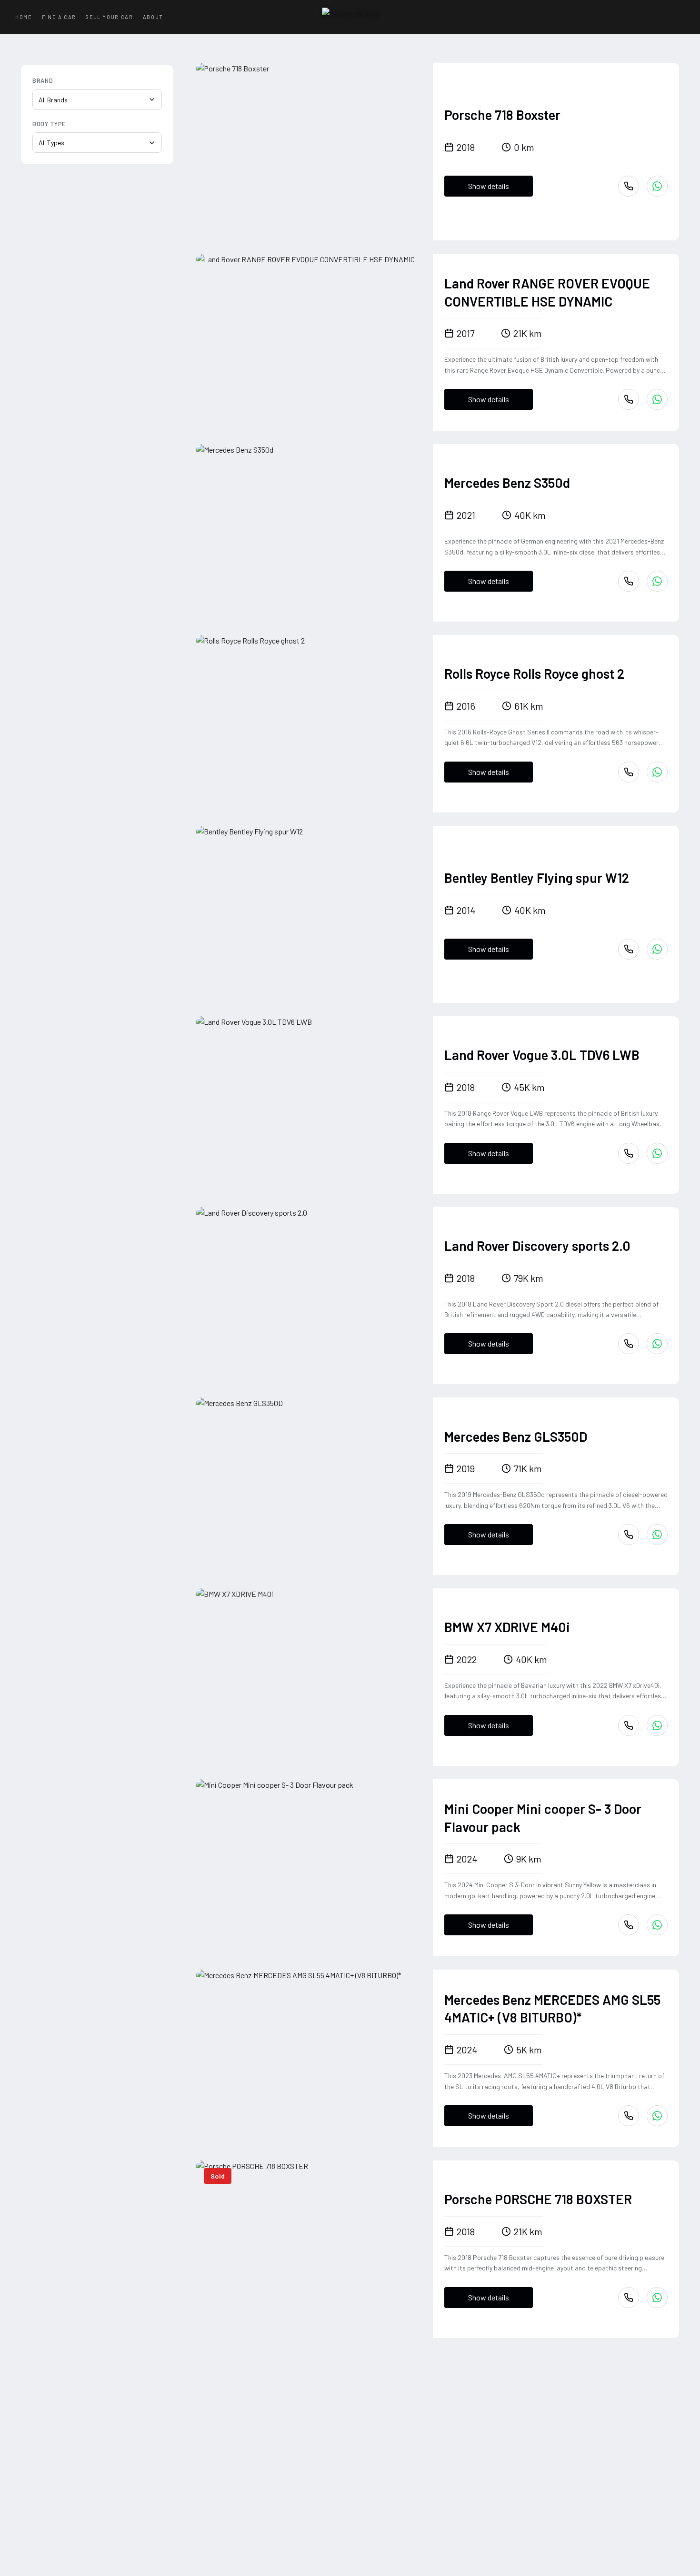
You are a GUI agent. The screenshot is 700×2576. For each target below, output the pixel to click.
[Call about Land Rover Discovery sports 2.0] (629, 1344)
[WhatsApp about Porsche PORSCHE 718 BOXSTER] (657, 2298)
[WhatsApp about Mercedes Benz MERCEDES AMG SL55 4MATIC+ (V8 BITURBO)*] (657, 2116)
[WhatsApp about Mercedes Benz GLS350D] (657, 1535)
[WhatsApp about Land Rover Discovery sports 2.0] (657, 1344)
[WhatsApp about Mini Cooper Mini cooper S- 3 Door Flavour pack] (657, 1925)
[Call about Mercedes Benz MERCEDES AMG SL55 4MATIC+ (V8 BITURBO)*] (629, 2116)
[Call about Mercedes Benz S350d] (629, 581)
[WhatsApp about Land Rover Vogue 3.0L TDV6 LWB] (657, 1153)
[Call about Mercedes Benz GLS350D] (629, 1535)
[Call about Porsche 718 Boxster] (629, 186)
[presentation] (315, 152)
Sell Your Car (109, 17)
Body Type (49, 124)
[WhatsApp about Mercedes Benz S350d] (657, 581)
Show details (489, 186)
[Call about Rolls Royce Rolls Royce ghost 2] (629, 772)
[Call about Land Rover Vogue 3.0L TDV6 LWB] (629, 1153)
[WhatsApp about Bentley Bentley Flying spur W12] (657, 949)
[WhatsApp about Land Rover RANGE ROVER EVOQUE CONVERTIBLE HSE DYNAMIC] (657, 399)
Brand (43, 80)
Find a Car (59, 17)
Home (24, 17)
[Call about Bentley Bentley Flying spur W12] (629, 949)
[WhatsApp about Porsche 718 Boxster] (657, 186)
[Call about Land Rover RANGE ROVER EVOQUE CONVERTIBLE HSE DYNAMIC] (629, 399)
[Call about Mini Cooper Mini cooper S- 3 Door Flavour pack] (629, 1925)
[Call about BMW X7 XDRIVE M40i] (629, 1725)
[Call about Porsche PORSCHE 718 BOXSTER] (629, 2298)
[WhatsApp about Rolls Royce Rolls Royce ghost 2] (657, 772)
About (153, 17)
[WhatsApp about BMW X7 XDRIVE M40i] (657, 1725)
